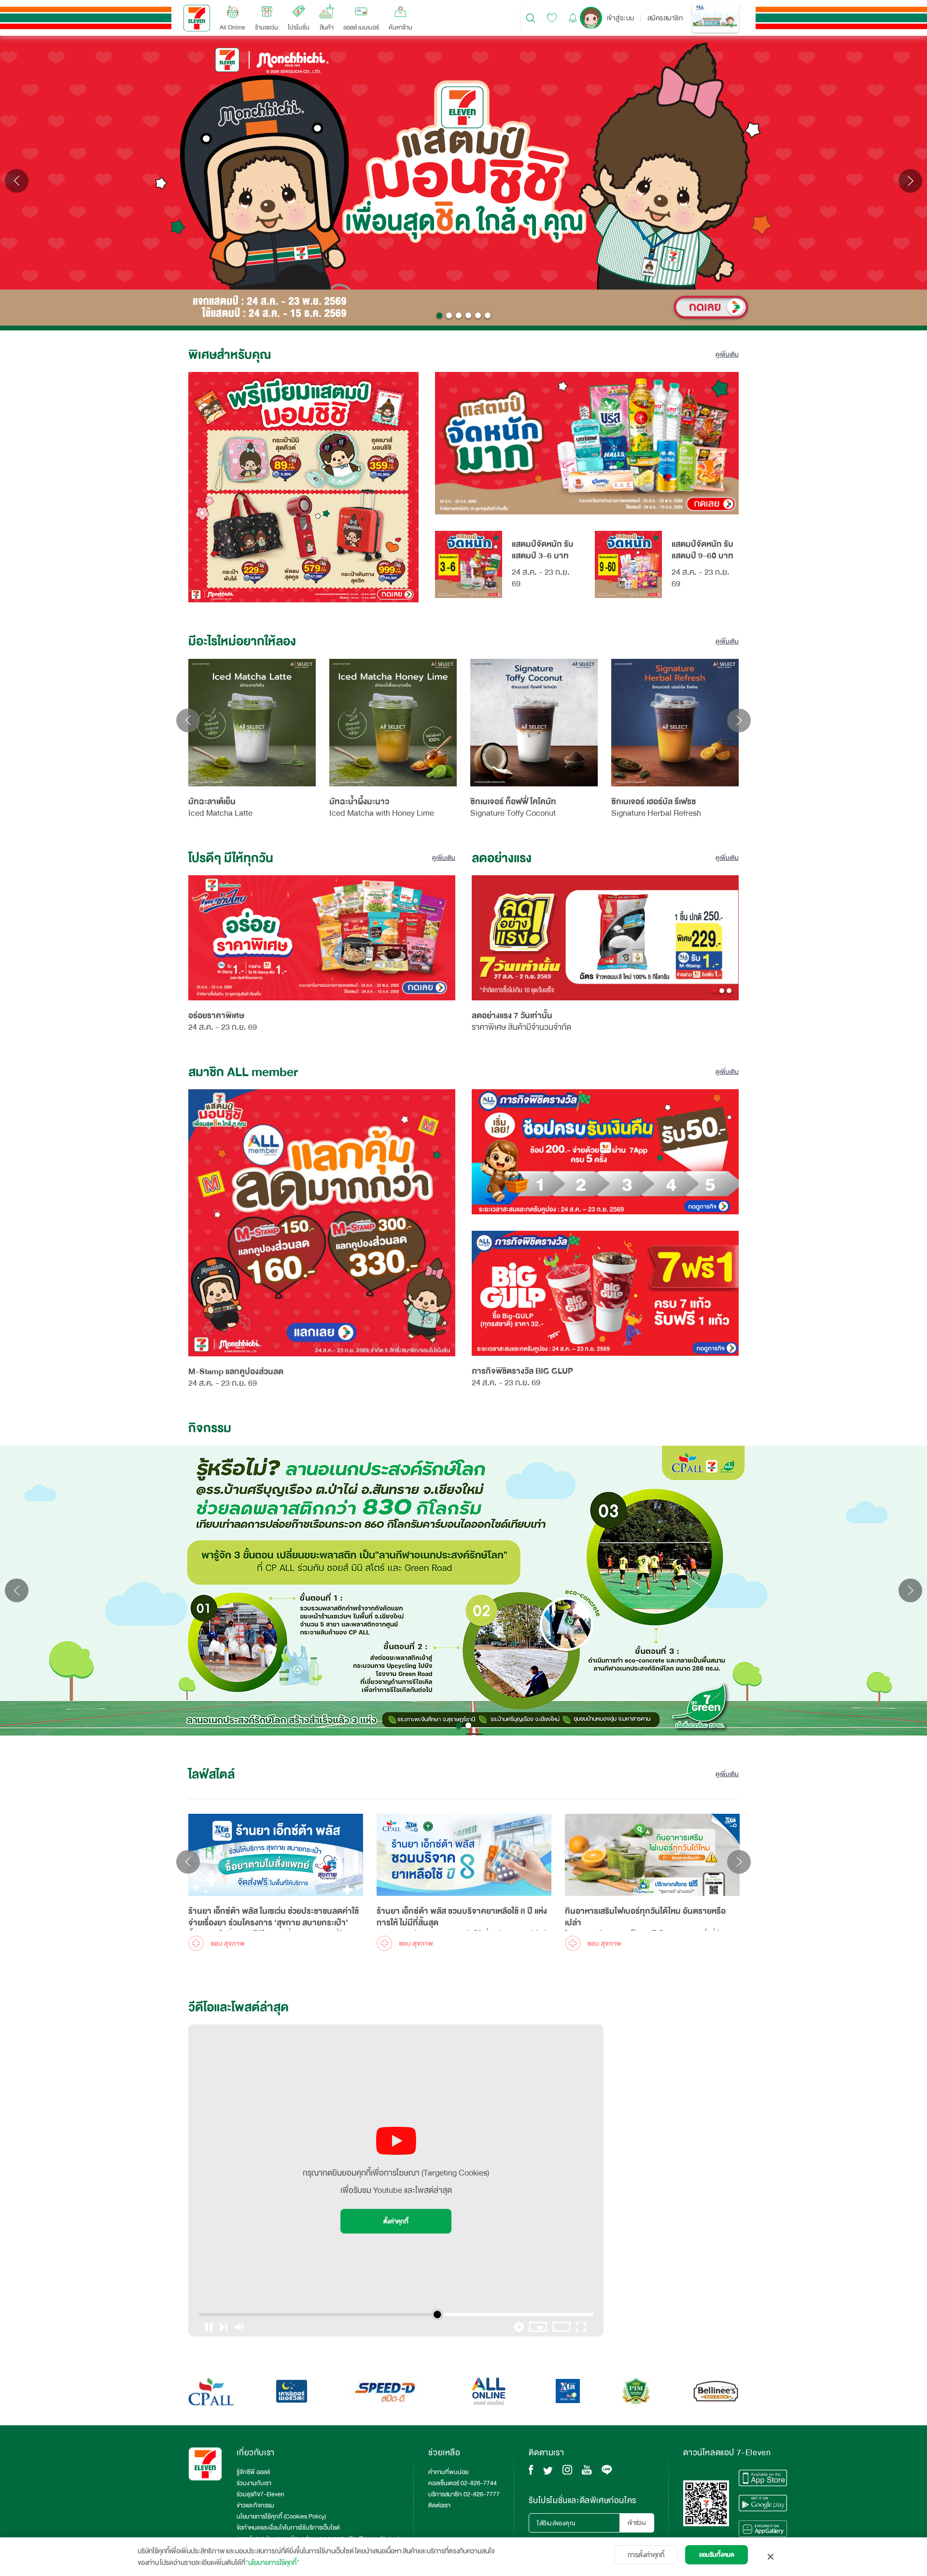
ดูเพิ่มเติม (727, 355)
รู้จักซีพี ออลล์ (253, 2472)
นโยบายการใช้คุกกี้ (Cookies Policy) (281, 2517)
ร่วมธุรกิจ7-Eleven (260, 2494)
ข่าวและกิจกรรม (255, 2505)
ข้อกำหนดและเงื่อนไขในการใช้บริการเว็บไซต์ (288, 2528)
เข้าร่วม (637, 2523)
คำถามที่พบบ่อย (448, 2472)
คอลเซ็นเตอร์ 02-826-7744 (463, 2483)
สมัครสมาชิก (665, 18)
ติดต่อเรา (439, 2505)
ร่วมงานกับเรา (254, 2483)
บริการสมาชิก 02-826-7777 (464, 2494)
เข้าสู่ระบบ (621, 18)
